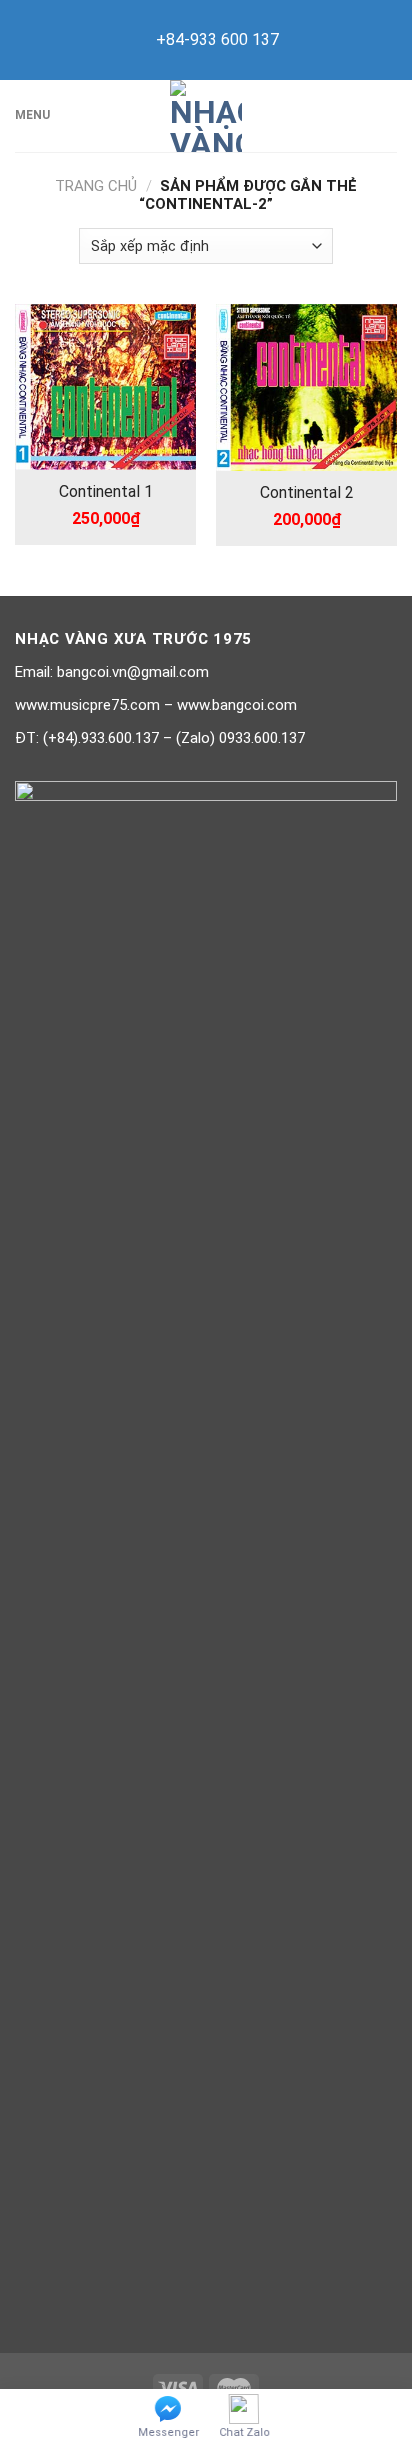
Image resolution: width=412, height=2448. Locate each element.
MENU (32, 115)
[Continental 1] (105, 387)
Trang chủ (96, 186)
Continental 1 (106, 491)
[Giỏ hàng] (387, 116)
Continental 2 (307, 492)
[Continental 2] (306, 387)
